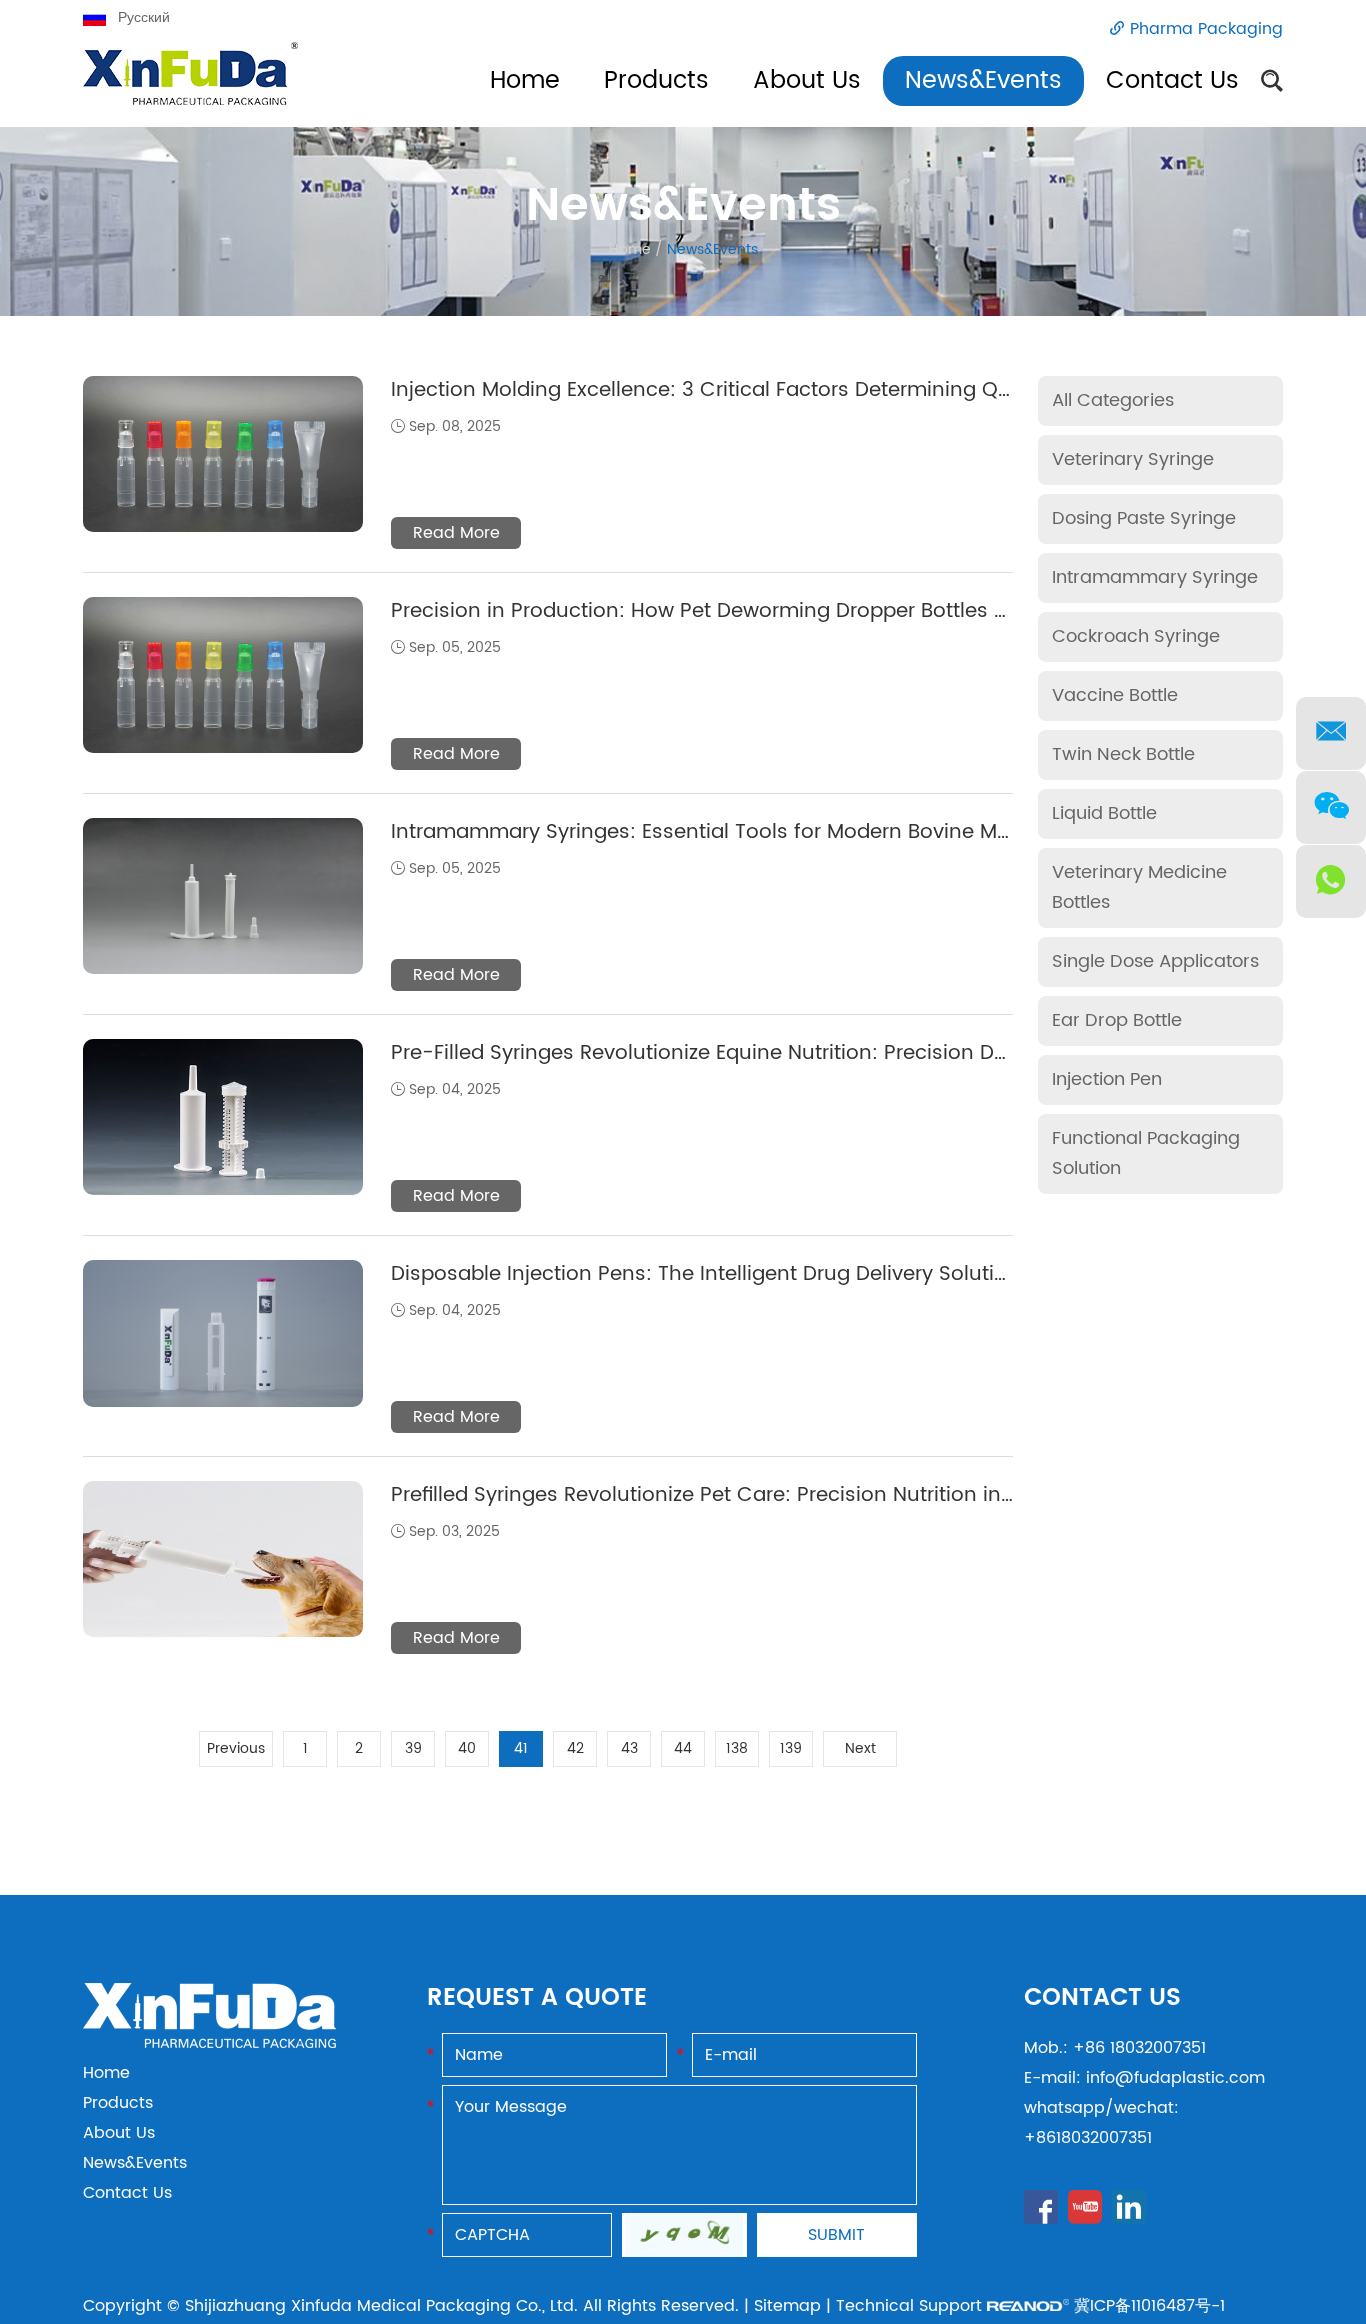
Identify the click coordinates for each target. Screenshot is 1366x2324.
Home (525, 81)
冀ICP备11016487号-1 (1149, 2306)
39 (413, 1748)
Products (656, 81)
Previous (236, 1748)
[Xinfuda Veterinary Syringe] (190, 84)
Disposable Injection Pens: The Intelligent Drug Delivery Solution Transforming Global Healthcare (867, 1274)
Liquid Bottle (1104, 813)
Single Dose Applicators (1155, 961)
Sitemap (787, 2306)
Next (860, 1748)
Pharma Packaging (1206, 29)
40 (467, 1748)
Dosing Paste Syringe (1144, 518)
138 (737, 1748)
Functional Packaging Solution (1146, 1153)
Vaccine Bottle (1115, 695)
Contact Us (1172, 81)
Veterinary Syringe (1133, 459)
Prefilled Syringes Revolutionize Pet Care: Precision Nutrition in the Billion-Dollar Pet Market (836, 1495)
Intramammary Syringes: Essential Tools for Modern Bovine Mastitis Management (793, 832)
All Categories (1113, 400)
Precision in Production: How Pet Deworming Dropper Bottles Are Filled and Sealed (796, 611)
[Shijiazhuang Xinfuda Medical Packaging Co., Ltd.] (209, 2043)
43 (629, 1748)
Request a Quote (537, 1998)
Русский (144, 17)
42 (575, 1748)
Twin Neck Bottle (1123, 754)
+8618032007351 (1088, 2138)
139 (791, 1748)
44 (683, 1748)
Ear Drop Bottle (1117, 1020)
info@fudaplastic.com (1175, 2078)
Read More (456, 533)
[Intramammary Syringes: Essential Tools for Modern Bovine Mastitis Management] (223, 896)
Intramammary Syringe (1155, 577)
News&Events (983, 81)
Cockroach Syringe (1136, 636)
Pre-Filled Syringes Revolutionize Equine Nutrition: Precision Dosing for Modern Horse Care (835, 1053)
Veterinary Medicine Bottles (1139, 887)
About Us (807, 81)
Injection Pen (1107, 1079)
